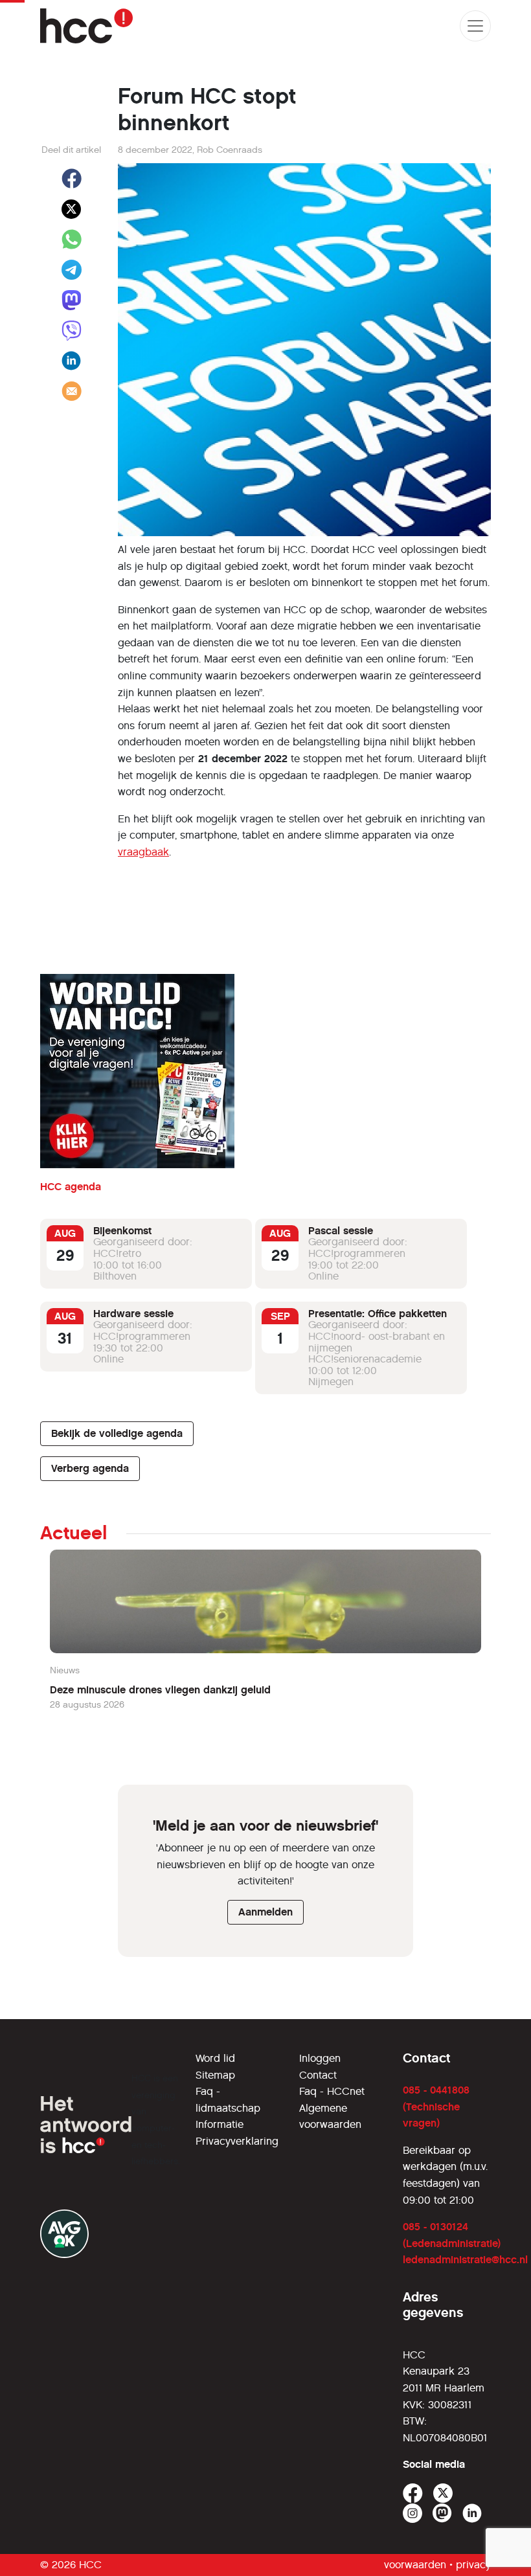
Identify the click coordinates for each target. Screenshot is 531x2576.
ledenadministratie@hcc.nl (465, 2260)
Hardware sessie (133, 1314)
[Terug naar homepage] (86, 26)
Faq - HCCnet (332, 2091)
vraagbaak (143, 852)
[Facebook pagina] (413, 2493)
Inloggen (320, 2058)
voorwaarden (415, 2565)
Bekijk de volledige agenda (117, 1433)
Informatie (220, 2124)
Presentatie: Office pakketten (378, 1314)
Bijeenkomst (122, 1231)
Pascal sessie (341, 1231)
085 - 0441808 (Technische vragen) (436, 2107)
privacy (473, 2565)
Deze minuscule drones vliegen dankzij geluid (160, 1690)
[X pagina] (443, 2493)
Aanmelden (265, 1912)
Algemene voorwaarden (330, 2117)
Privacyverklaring (237, 2141)
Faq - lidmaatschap (228, 2100)
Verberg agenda (90, 1468)
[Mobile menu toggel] (475, 26)
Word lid (215, 2058)
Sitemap (215, 2075)
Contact (318, 2075)
